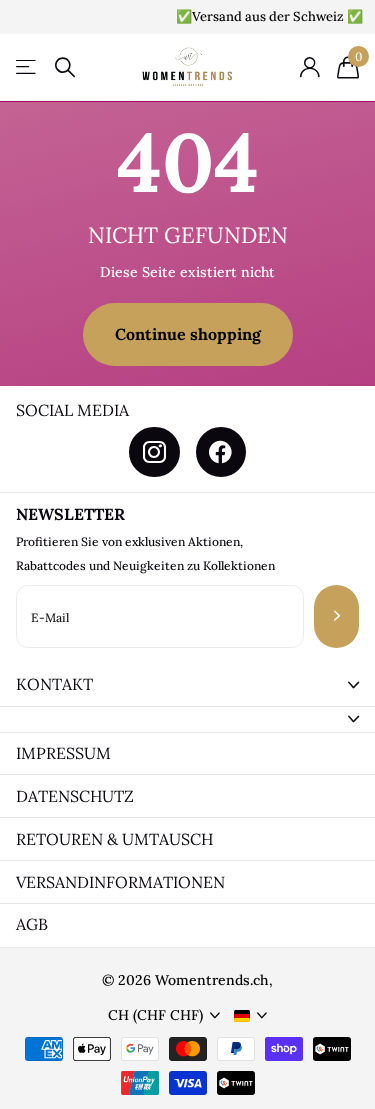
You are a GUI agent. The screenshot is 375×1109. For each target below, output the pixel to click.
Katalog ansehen (27, 67)
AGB (32, 924)
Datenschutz (75, 796)
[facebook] (221, 452)
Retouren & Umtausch (114, 839)
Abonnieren (336, 616)
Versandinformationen (120, 882)
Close (187, 685)
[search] (65, 67)
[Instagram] (154, 452)
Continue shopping (188, 334)
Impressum (63, 753)
